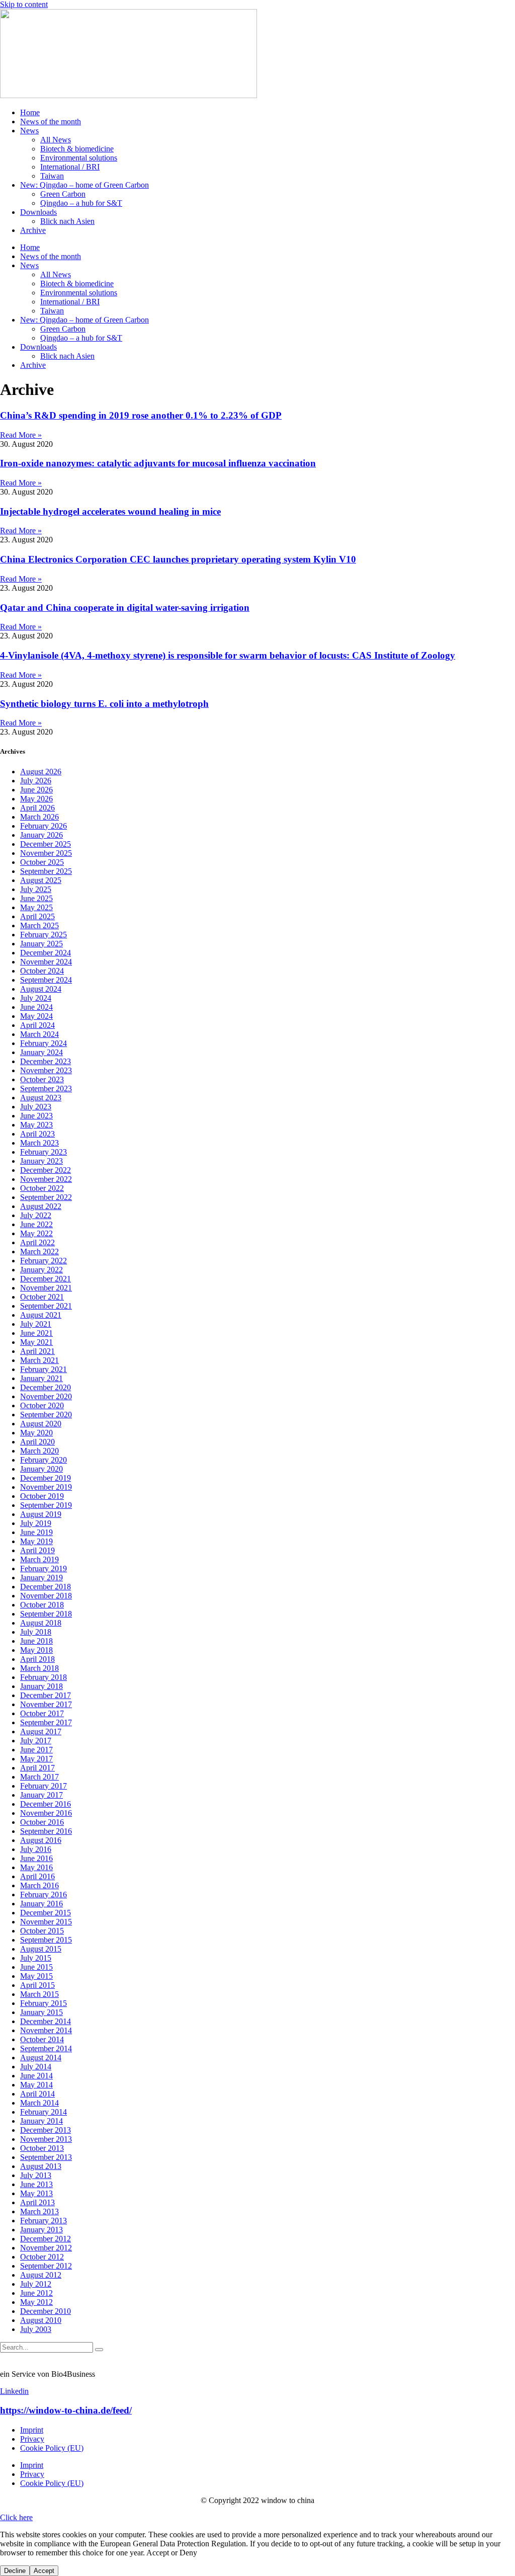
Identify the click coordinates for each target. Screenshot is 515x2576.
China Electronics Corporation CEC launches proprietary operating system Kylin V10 (178, 559)
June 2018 (36, 1641)
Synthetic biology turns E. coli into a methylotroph (104, 704)
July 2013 (36, 2175)
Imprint (32, 2430)
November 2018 (46, 1596)
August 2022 (41, 1206)
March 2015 (39, 1994)
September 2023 (46, 1089)
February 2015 (44, 2003)
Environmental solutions (79, 158)
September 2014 (46, 2048)
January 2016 (41, 1904)
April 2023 (37, 1134)
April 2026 (37, 808)
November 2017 (46, 1704)
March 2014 (39, 2103)
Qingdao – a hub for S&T (81, 203)
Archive (33, 230)
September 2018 (46, 1614)
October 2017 (42, 1713)
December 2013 (46, 2130)
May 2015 (36, 1976)
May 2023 (36, 1125)
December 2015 (46, 1913)
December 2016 (46, 1804)
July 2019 (36, 1523)
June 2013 (36, 2184)
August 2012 (41, 2275)
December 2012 (46, 2239)
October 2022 (42, 1188)
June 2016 (36, 1858)
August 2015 (41, 1949)
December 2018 (46, 1587)
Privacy (32, 2439)
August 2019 (41, 1514)
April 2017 (37, 1768)
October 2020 (42, 1405)
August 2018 (41, 1623)
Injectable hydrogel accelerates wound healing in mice (110, 511)
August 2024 (41, 989)
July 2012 (36, 2284)
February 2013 (44, 2221)
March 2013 (39, 2211)
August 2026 (41, 772)
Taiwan (52, 176)
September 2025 (46, 871)
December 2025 (46, 844)
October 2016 (42, 1822)
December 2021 (46, 1279)
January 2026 (41, 835)
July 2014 (36, 2067)
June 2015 (36, 1967)
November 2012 (46, 2248)
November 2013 (46, 2139)
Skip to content (24, 4)
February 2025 (44, 935)
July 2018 (36, 1632)
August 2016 (41, 1840)
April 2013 (37, 2202)
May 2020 (36, 1433)
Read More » (21, 435)
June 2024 (36, 1007)
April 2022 (37, 1242)
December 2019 (46, 1478)
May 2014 (36, 2085)
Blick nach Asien (67, 221)
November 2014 (46, 2030)
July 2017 (36, 1741)
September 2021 (46, 1306)
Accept (44, 2571)
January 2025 (41, 944)
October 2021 (42, 1297)
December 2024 (46, 953)
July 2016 (36, 1849)
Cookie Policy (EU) (52, 2448)
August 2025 (41, 880)
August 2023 (41, 1098)
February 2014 (44, 2112)
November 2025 (46, 853)
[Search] (99, 2350)
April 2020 (37, 1442)
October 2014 (42, 2039)
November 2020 (46, 1396)
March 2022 (39, 1252)
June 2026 (36, 790)
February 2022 (44, 1261)
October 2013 (42, 2148)
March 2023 (39, 1143)
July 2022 (36, 1215)
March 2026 (39, 817)
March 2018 (39, 1668)
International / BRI (70, 167)
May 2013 (36, 2193)
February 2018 (44, 1677)
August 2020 (41, 1424)
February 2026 (44, 826)
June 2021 (36, 1333)
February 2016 (44, 1895)
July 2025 (36, 889)
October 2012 (42, 2257)
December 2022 (46, 1170)
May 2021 (36, 1342)
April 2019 (37, 1550)
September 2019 (46, 1505)
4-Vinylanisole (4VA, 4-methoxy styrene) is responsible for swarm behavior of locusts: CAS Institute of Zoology (228, 655)
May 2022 (36, 1233)
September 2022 (46, 1197)
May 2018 (36, 1650)
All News (56, 140)
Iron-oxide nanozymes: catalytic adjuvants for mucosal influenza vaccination (158, 463)
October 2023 (42, 1079)
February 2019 (44, 1568)
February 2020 (44, 1460)
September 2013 (46, 2157)
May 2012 (36, 2302)
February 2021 (44, 1369)
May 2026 (36, 799)
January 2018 (41, 1686)
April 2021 (37, 1351)
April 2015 (37, 1985)
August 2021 (41, 1315)
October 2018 (42, 1605)
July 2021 (36, 1324)
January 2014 (41, 2121)
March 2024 (39, 1034)
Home (30, 112)
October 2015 (42, 1931)
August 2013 (41, 2166)
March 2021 (39, 1360)
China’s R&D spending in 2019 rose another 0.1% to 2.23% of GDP (141, 415)
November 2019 (46, 1487)
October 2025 (42, 862)
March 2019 (39, 1559)
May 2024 (36, 1016)
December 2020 (46, 1387)
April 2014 (37, 2094)
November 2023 (46, 1070)
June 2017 (36, 1750)
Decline (15, 2571)
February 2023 (44, 1152)
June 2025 (36, 898)
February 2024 (44, 1043)
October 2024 (42, 971)
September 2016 (46, 1831)
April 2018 (37, 1659)
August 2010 (41, 2320)
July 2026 (36, 781)
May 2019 (36, 1541)
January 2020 (41, 1469)
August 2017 (41, 1732)
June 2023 (36, 1116)
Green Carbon (63, 194)
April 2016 (37, 1876)
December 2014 (46, 2021)
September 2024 (46, 980)
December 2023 (46, 1061)
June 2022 (36, 1224)
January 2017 (41, 1795)
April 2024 (37, 1025)
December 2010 (46, 2311)
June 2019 (36, 1532)
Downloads (38, 212)
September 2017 (46, 1722)
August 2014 (41, 2058)
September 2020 (46, 1415)
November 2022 (46, 1179)
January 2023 (41, 1161)
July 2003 (36, 2329)
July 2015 (36, 1958)
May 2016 (36, 1867)
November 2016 (46, 1813)
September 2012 (46, 2266)
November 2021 (46, 1288)
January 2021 (41, 1378)
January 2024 (41, 1052)
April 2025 (37, 916)
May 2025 (36, 907)
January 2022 (41, 1270)
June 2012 (36, 2293)
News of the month (51, 122)
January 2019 (41, 1578)
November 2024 (46, 962)
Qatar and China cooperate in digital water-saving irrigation (125, 608)
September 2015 (46, 1940)
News (29, 131)
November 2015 (46, 1922)
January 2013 (41, 2230)
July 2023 (36, 1107)
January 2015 (41, 2012)
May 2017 (36, 1759)
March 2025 (39, 925)
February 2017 (44, 1786)
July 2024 (36, 998)
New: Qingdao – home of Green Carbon (84, 185)
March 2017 (39, 1777)
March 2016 (39, 1885)
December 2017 (46, 1695)
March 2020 (39, 1451)
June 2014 (36, 2076)
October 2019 (42, 1496)
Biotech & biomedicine (77, 149)
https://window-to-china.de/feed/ (66, 2410)
